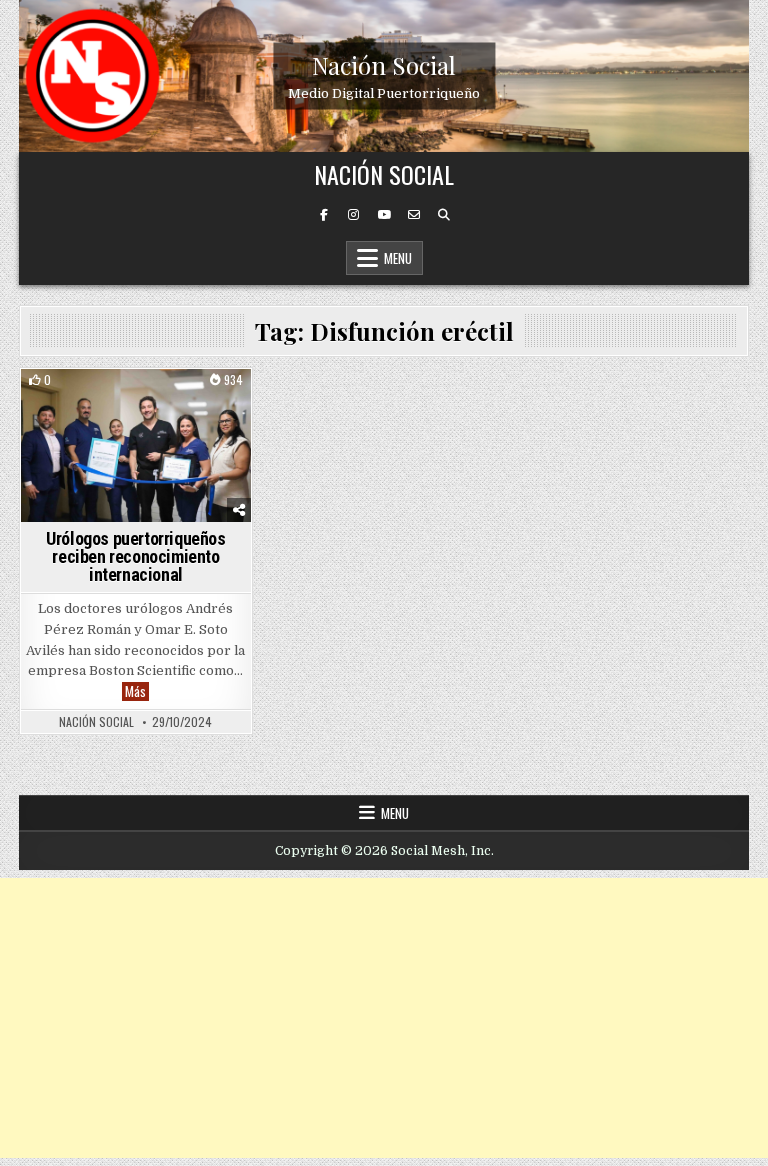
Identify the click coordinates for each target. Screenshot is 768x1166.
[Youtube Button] (384, 215)
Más (137, 691)
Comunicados (110, 403)
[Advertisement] (384, 1018)
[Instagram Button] (354, 215)
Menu (398, 258)
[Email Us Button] (414, 215)
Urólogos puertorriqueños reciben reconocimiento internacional (135, 556)
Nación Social (384, 64)
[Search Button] (444, 215)
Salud (183, 403)
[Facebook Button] (324, 215)
